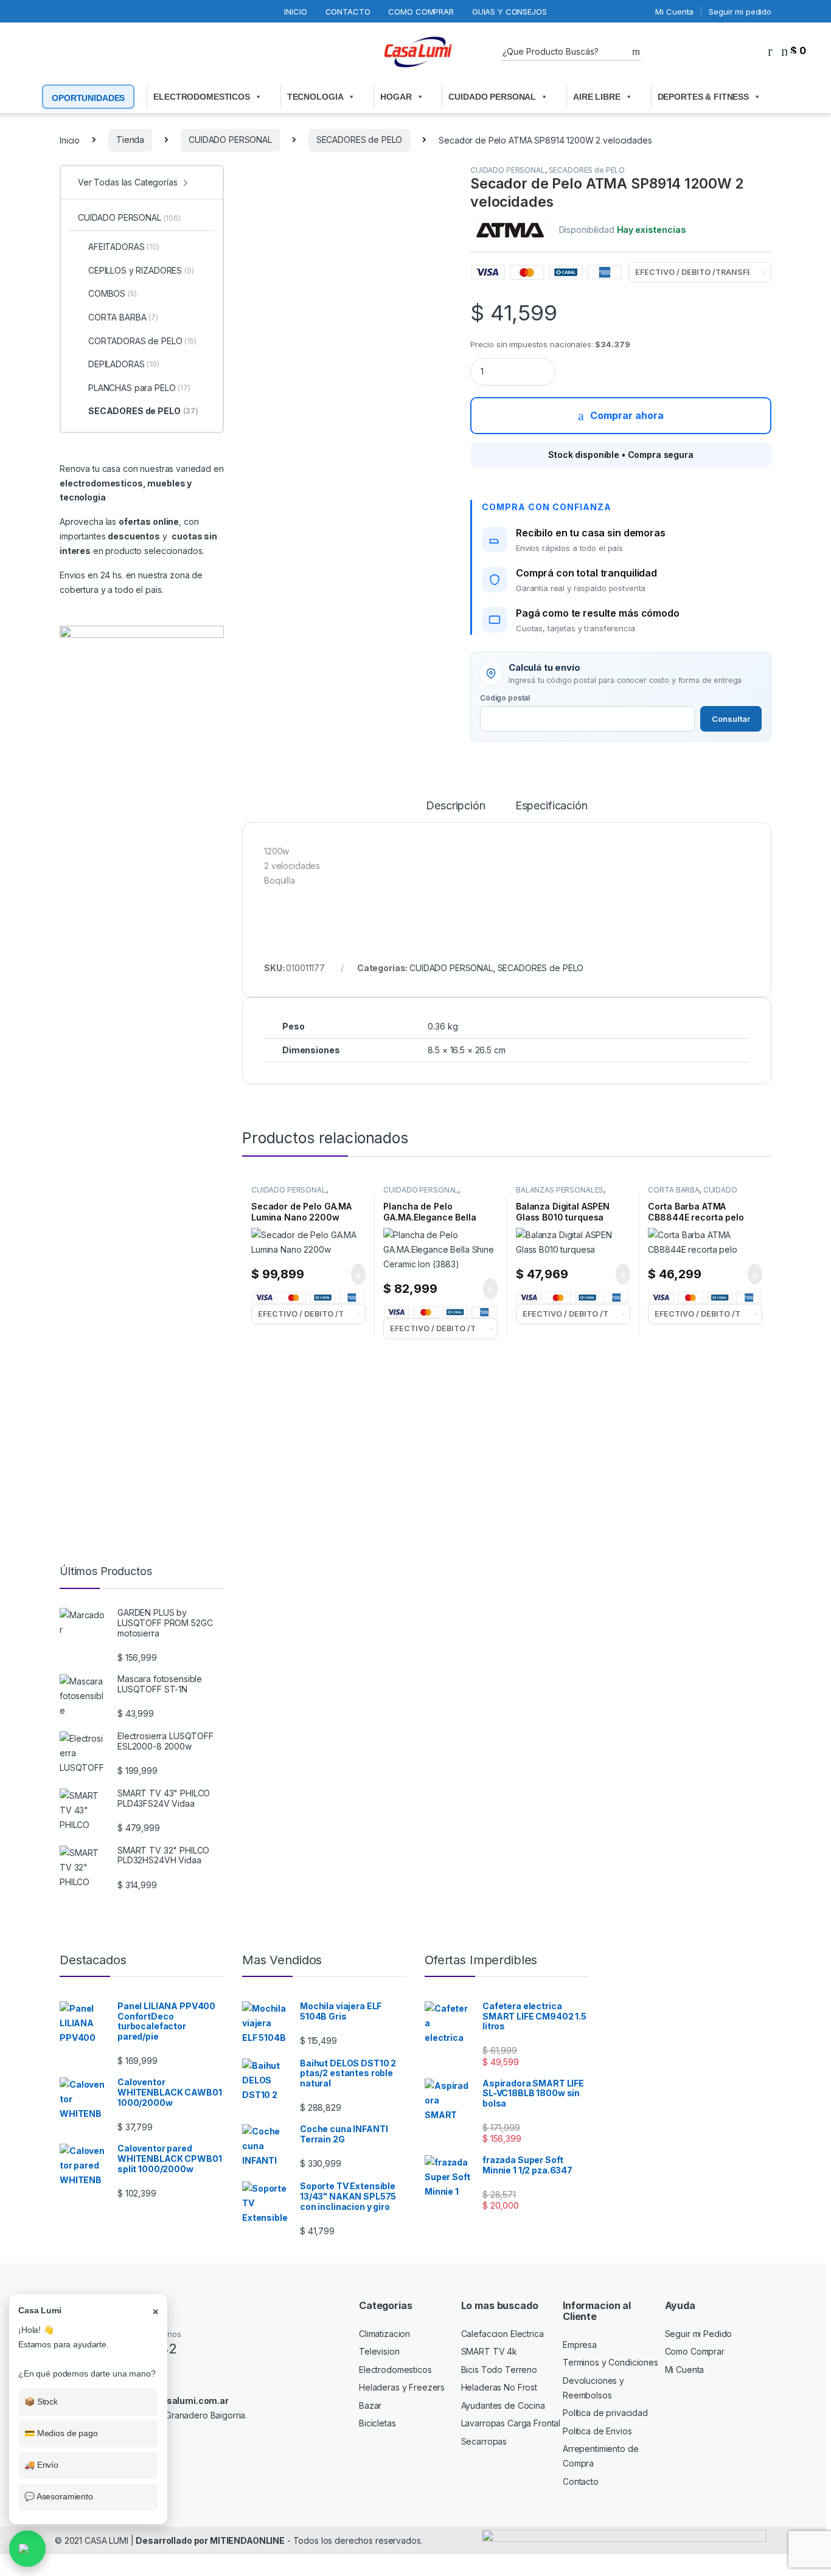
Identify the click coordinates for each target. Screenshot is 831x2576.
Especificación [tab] (551, 806)
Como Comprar (421, 12)
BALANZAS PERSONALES (560, 1190)
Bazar (370, 2405)
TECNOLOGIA (315, 97)
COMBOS (113, 293)
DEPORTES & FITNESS (703, 97)
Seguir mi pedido (740, 12)
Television (379, 2351)
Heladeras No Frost (499, 2387)
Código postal (505, 698)
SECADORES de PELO (360, 140)
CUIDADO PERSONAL (492, 97)
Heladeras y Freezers (402, 2387)
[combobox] (566, 52)
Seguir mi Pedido (699, 2334)
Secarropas (484, 2441)
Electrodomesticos (395, 2370)
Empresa (580, 2345)
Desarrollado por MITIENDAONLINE (210, 2540)
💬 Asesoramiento (59, 2496)
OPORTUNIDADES (88, 98)
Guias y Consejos (509, 12)
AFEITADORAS (124, 247)
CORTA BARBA (673, 1190)
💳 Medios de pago (61, 2433)
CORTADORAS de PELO (142, 341)
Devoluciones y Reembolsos (593, 2388)
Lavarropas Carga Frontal (511, 2423)
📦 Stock (41, 2401)
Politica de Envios (597, 2431)
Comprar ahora (627, 415)
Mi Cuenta (674, 12)
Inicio (295, 12)
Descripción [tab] (455, 806)
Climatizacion (384, 2334)
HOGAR (396, 97)
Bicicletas (377, 2423)
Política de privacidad (605, 2413)
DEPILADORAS (124, 364)
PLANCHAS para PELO (139, 388)
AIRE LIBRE (597, 97)
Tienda (130, 140)
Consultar (731, 719)
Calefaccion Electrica (502, 2334)
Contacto (348, 12)
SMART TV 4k (489, 2351)
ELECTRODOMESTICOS (202, 97)
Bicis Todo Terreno (499, 2370)
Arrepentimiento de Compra (600, 2456)
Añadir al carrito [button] (353, 1274)
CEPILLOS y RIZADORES (141, 270)
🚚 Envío (41, 2465)
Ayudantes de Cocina (503, 2405)
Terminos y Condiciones (610, 2362)
